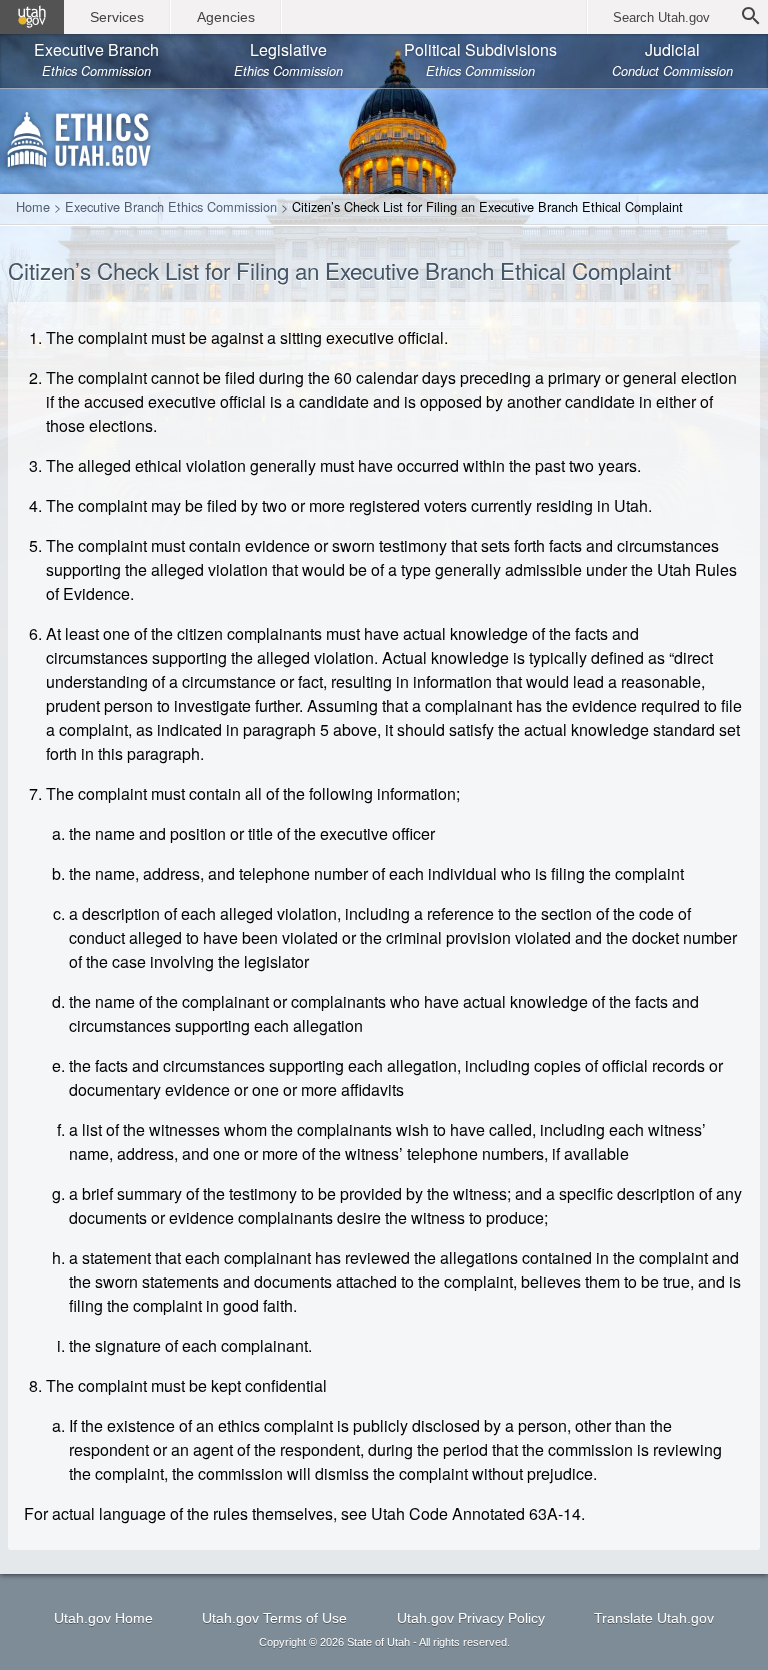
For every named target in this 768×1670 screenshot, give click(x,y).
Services (117, 17)
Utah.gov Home (103, 1618)
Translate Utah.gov (654, 1618)
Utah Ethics (80, 135)
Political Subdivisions (480, 59)
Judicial (672, 59)
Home (33, 207)
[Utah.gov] (32, 17)
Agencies (226, 17)
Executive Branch (96, 59)
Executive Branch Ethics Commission (171, 207)
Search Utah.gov (661, 17)
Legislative (288, 59)
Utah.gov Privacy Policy (471, 1618)
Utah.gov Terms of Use (274, 1618)
